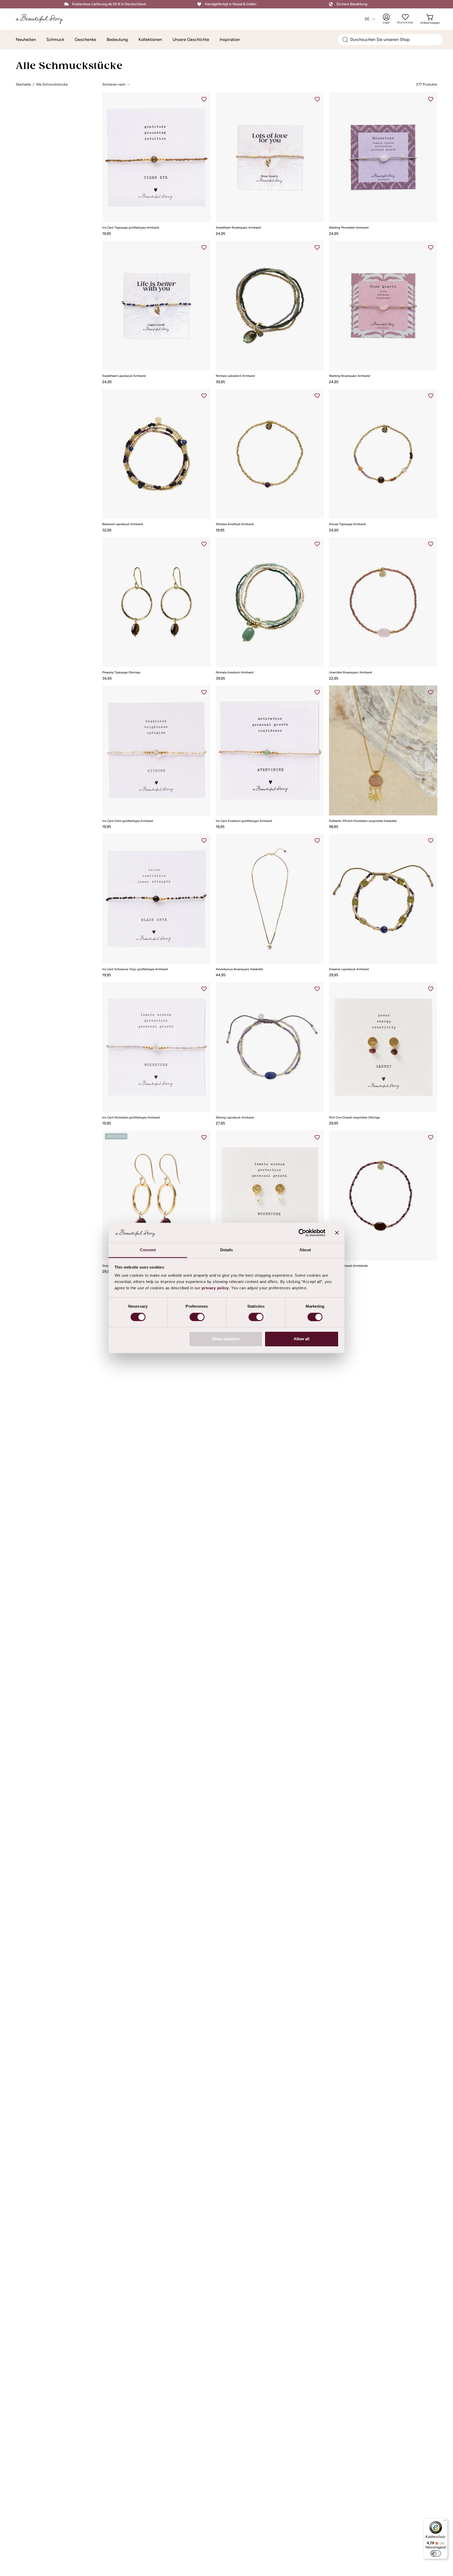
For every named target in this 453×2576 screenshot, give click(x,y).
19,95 (107, 234)
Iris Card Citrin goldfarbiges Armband (128, 821)
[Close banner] (337, 1233)
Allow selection (226, 1339)
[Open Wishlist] (405, 17)
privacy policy (215, 1288)
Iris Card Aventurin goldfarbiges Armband (244, 821)
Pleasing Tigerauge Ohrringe (121, 673)
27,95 (220, 1123)
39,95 (220, 382)
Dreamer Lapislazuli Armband (349, 969)
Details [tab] (227, 1250)
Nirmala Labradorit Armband (235, 376)
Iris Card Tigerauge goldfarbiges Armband (131, 228)
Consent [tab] (148, 1250)
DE (367, 19)
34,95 (107, 678)
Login (390, 19)
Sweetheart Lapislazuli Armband (124, 376)
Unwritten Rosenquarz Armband (350, 673)
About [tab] (305, 1250)
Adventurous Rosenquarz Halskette (239, 969)
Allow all (301, 1339)
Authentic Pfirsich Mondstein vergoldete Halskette (363, 821)
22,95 (334, 678)
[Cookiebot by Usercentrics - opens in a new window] (302, 1233)
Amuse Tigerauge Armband (347, 524)
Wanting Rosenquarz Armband (350, 376)
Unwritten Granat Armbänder (349, 1266)
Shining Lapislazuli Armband (235, 1118)
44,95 (221, 975)
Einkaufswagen (430, 19)
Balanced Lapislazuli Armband (123, 524)
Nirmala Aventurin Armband (235, 673)
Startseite (23, 84)
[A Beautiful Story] (43, 19)
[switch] (197, 1317)
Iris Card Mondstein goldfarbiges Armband (131, 1118)
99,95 (334, 827)
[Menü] (445, 2521)
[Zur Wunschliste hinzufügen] (204, 99)
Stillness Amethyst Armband (235, 524)
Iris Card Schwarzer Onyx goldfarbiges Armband (135, 969)
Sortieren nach (114, 84)
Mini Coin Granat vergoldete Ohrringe (354, 1118)
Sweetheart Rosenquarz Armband (238, 228)
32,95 (107, 530)
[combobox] (390, 40)
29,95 (334, 975)
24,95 (220, 234)
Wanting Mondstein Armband (349, 228)
